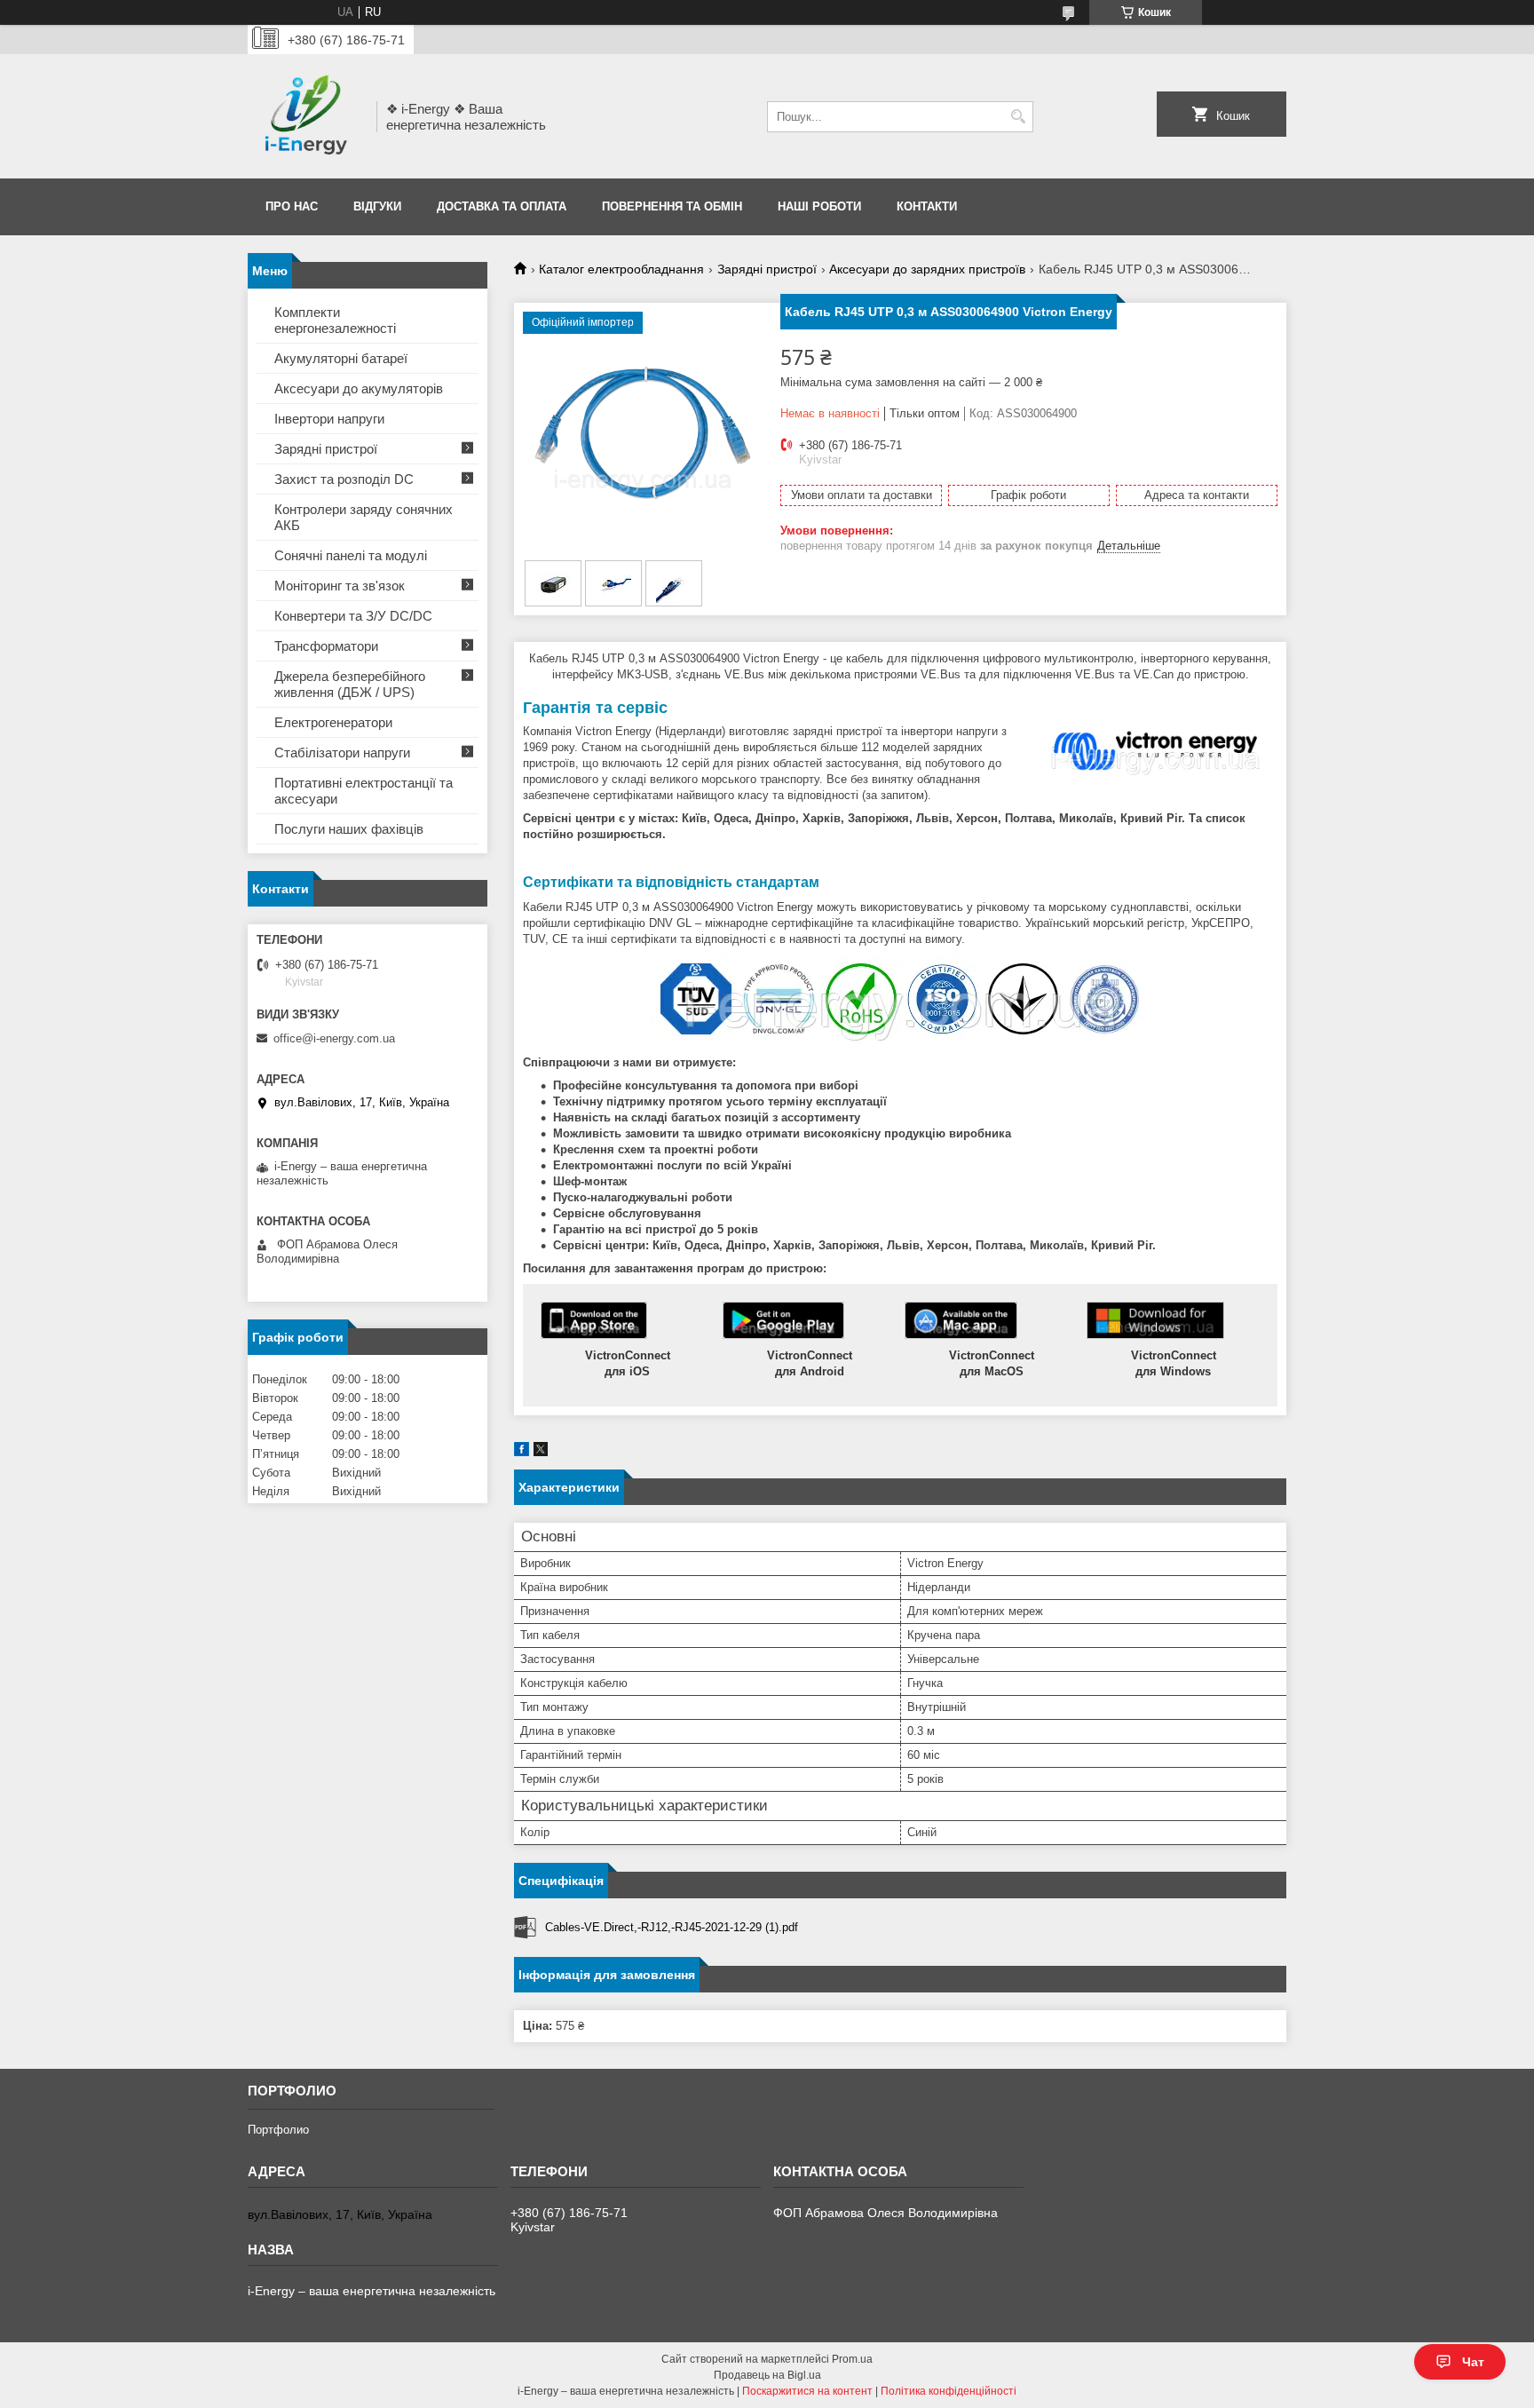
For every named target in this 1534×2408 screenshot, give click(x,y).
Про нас (292, 206)
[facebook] (522, 1452)
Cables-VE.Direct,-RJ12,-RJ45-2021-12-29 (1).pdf (672, 1927)
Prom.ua (852, 2359)
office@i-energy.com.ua (334, 1038)
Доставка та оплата (502, 206)
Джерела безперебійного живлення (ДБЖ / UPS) (350, 684)
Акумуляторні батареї (341, 358)
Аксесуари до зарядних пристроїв (927, 269)
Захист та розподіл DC (344, 479)
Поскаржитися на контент (807, 2391)
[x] (541, 1452)
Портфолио (278, 2130)
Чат (1473, 2362)
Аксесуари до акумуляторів (359, 388)
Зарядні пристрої (767, 269)
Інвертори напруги (329, 419)
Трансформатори (326, 646)
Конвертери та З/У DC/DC (353, 616)
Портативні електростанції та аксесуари (364, 791)
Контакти (927, 206)
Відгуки (377, 206)
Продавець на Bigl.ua (767, 2375)
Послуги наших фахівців (349, 829)
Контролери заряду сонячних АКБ (364, 517)
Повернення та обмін (672, 206)
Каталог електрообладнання (621, 269)
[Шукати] (1018, 117)
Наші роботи (819, 206)
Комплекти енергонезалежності (335, 320)
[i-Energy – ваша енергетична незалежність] (306, 116)
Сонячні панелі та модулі (351, 555)
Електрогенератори (333, 722)
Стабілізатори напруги (342, 752)
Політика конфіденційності (949, 2391)
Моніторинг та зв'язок (340, 586)
